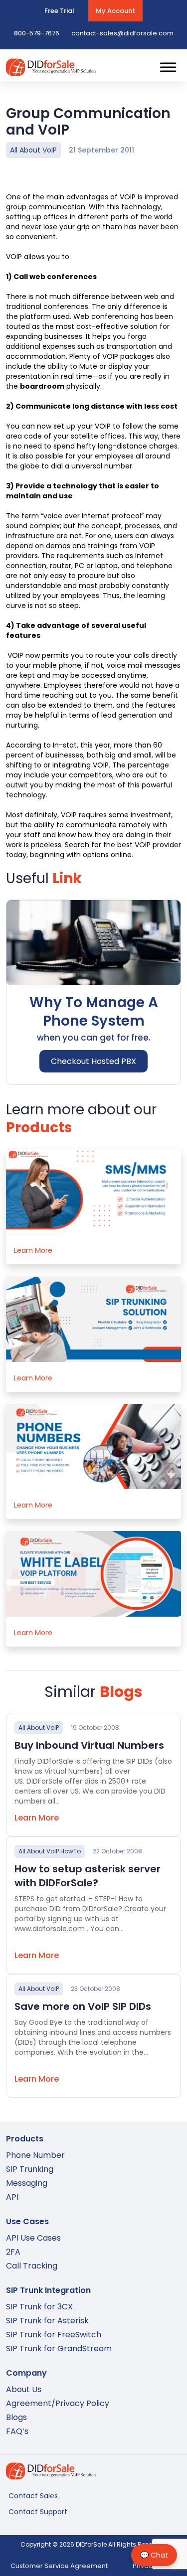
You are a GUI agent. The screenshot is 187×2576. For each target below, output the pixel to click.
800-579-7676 (37, 33)
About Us (24, 2389)
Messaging (27, 2183)
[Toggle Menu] (168, 67)
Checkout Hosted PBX (93, 1061)
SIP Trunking (30, 2169)
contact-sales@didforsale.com (122, 33)
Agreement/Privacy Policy (58, 2403)
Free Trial (59, 11)
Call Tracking (32, 2266)
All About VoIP (33, 150)
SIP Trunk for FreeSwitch (54, 2335)
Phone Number (35, 2155)
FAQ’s (17, 2431)
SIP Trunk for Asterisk (47, 2321)
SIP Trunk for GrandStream (59, 2349)
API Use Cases (33, 2238)
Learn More (33, 1250)
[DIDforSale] (51, 71)
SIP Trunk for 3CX (39, 2307)
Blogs (16, 2417)
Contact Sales (33, 2496)
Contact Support (38, 2512)
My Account (115, 11)
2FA (13, 2252)
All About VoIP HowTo (50, 1851)
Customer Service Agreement (59, 2566)
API (12, 2197)
